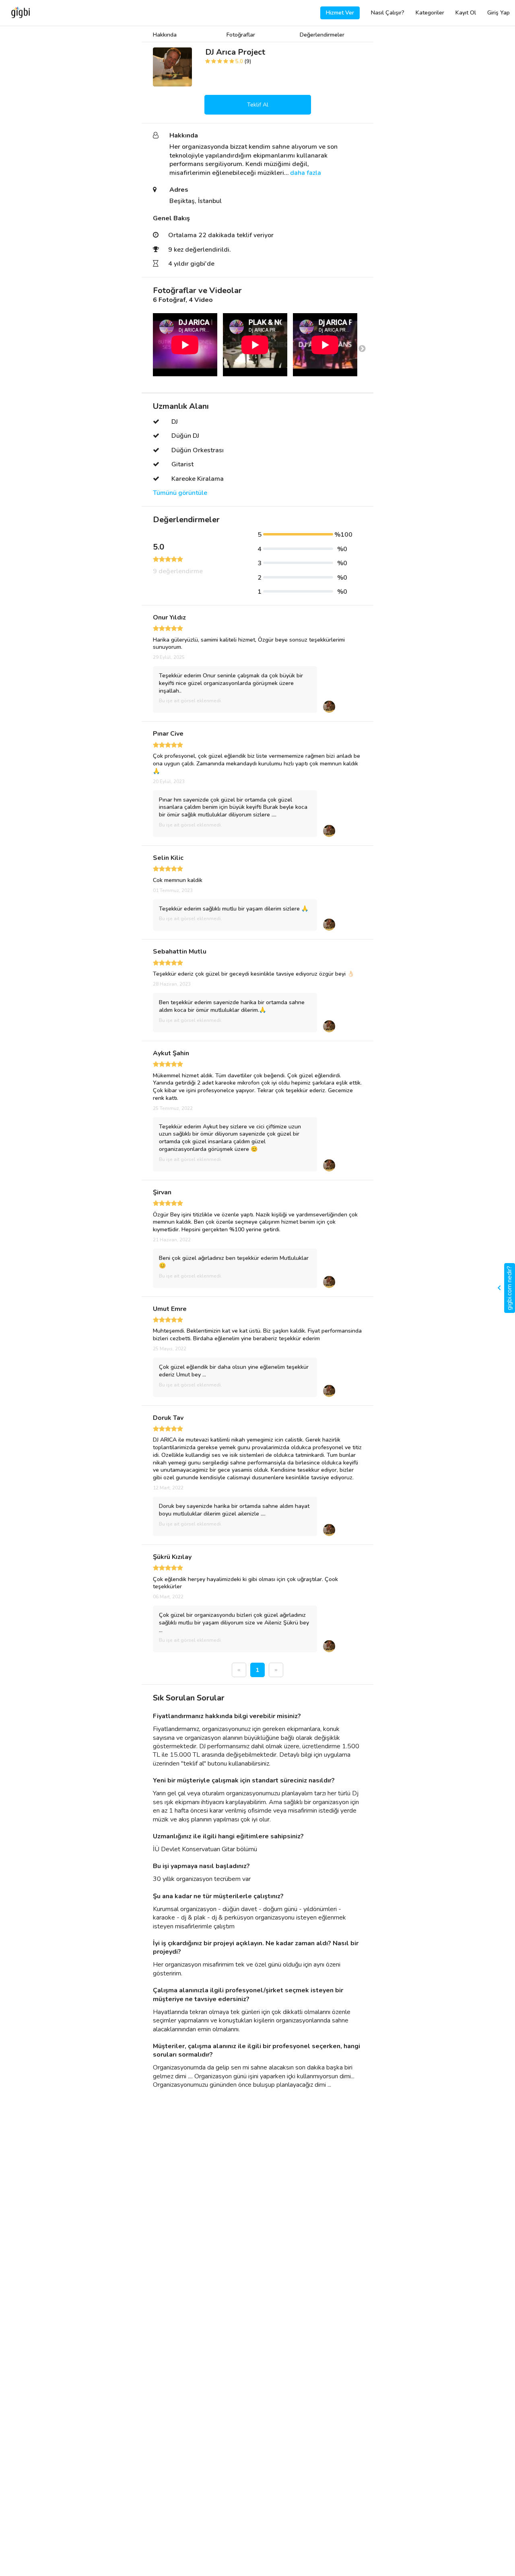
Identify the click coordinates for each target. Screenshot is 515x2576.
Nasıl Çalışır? (388, 13)
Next (362, 349)
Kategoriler (430, 13)
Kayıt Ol (466, 13)
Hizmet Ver (340, 13)
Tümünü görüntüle (180, 493)
